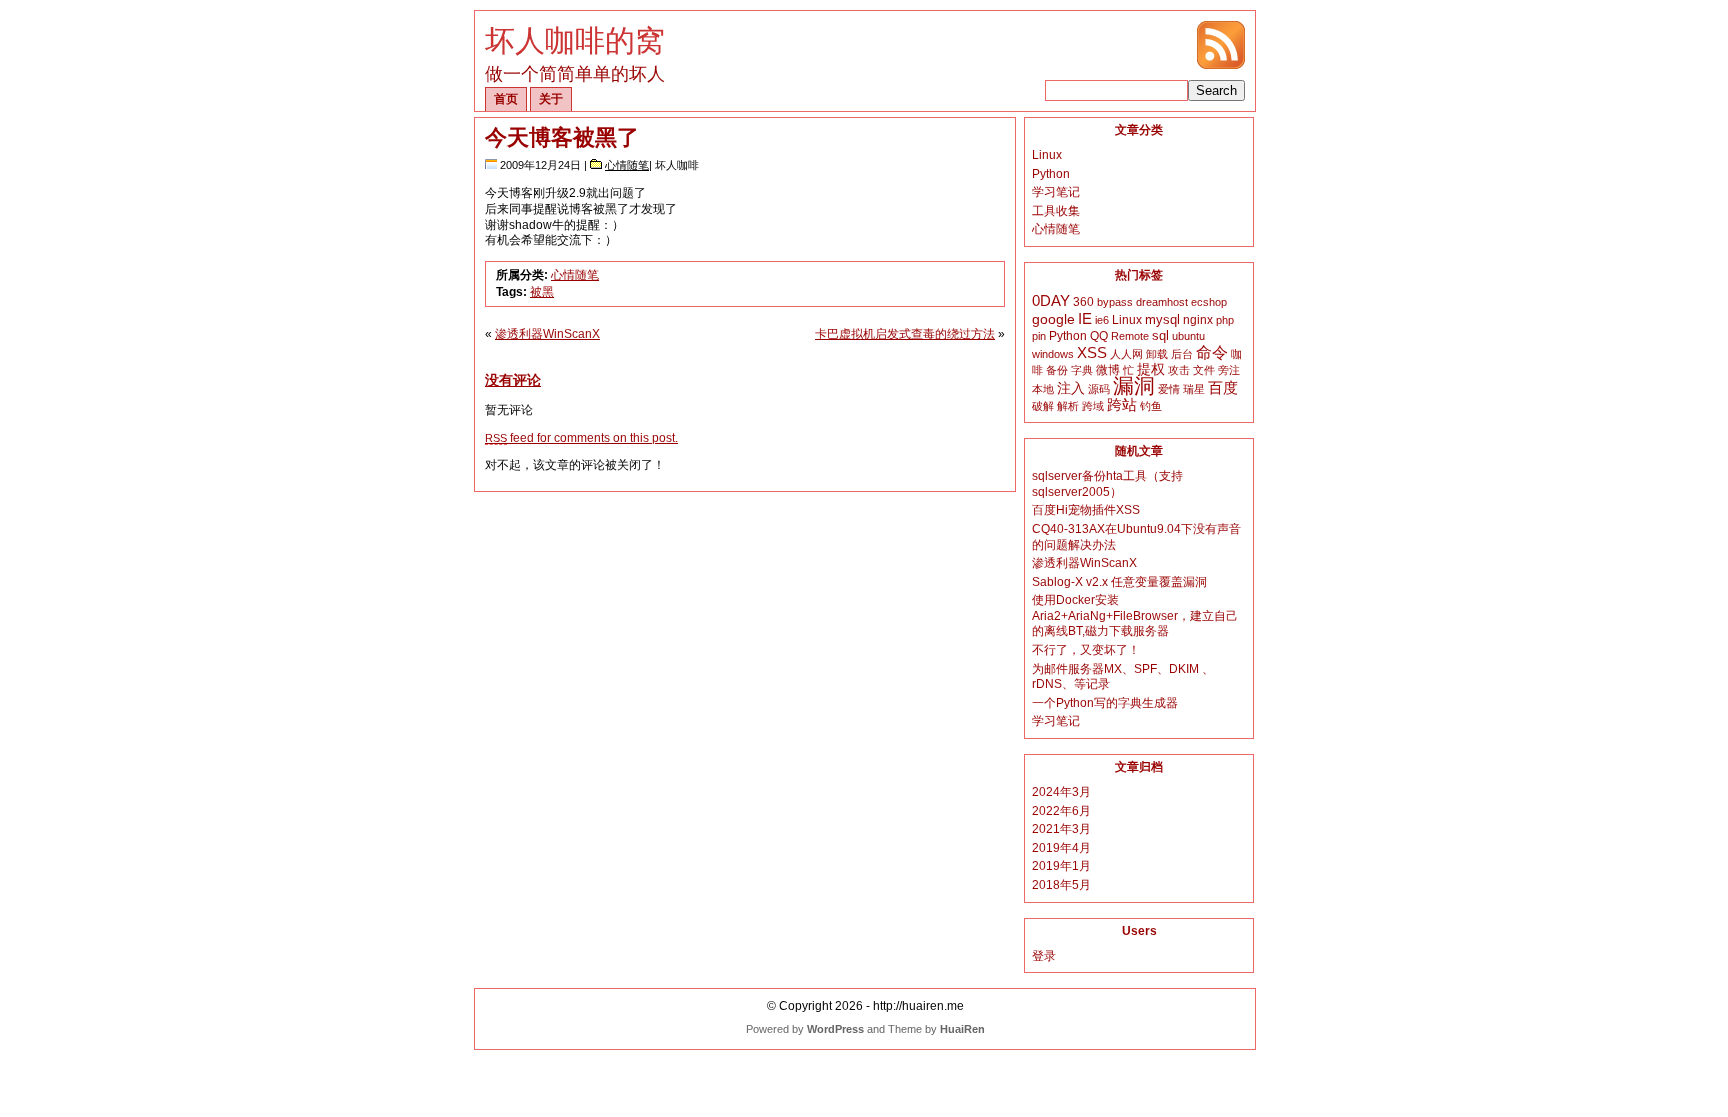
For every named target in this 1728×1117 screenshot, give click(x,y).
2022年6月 (1061, 811)
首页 (506, 99)
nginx (1198, 320)
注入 (1071, 388)
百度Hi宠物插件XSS (1086, 510)
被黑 (542, 292)
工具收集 (1056, 211)
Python (1051, 174)
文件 (1204, 370)
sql (1160, 335)
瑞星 (1194, 389)
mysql (1162, 319)
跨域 (1093, 406)
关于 (551, 99)
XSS (1092, 352)
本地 (1043, 389)
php (1225, 320)
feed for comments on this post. (581, 438)
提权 (1151, 369)
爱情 (1169, 389)
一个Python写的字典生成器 (1105, 703)
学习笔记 (1056, 192)
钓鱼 (1151, 406)
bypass (1115, 302)
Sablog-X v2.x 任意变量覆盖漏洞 (1119, 582)
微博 (1108, 370)
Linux (1047, 155)
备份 (1057, 370)
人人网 (1126, 354)
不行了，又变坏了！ (1086, 650)
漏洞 (1134, 386)
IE (1085, 318)
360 (1083, 302)
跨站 (1122, 405)
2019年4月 (1061, 848)
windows (1053, 354)
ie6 (1102, 320)
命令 (1212, 352)
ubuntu (1188, 336)
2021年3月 (1061, 829)
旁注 (1229, 370)
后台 (1182, 354)
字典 (1082, 370)
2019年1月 (1061, 866)
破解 (1043, 406)
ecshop (1209, 302)
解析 (1068, 406)
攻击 (1179, 370)
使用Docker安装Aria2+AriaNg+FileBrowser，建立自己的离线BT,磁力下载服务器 (1135, 615)
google (1053, 319)
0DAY (1051, 300)
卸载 (1157, 354)
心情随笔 (627, 165)
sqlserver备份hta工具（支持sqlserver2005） (1107, 484)
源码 (1099, 389)
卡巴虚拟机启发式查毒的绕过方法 (905, 334)
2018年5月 (1061, 885)
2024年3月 (1061, 792)
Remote (1130, 336)
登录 (1044, 956)
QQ (1099, 336)
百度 (1223, 387)
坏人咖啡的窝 (575, 40)
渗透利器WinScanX (547, 334)
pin (1039, 336)
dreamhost (1162, 302)
